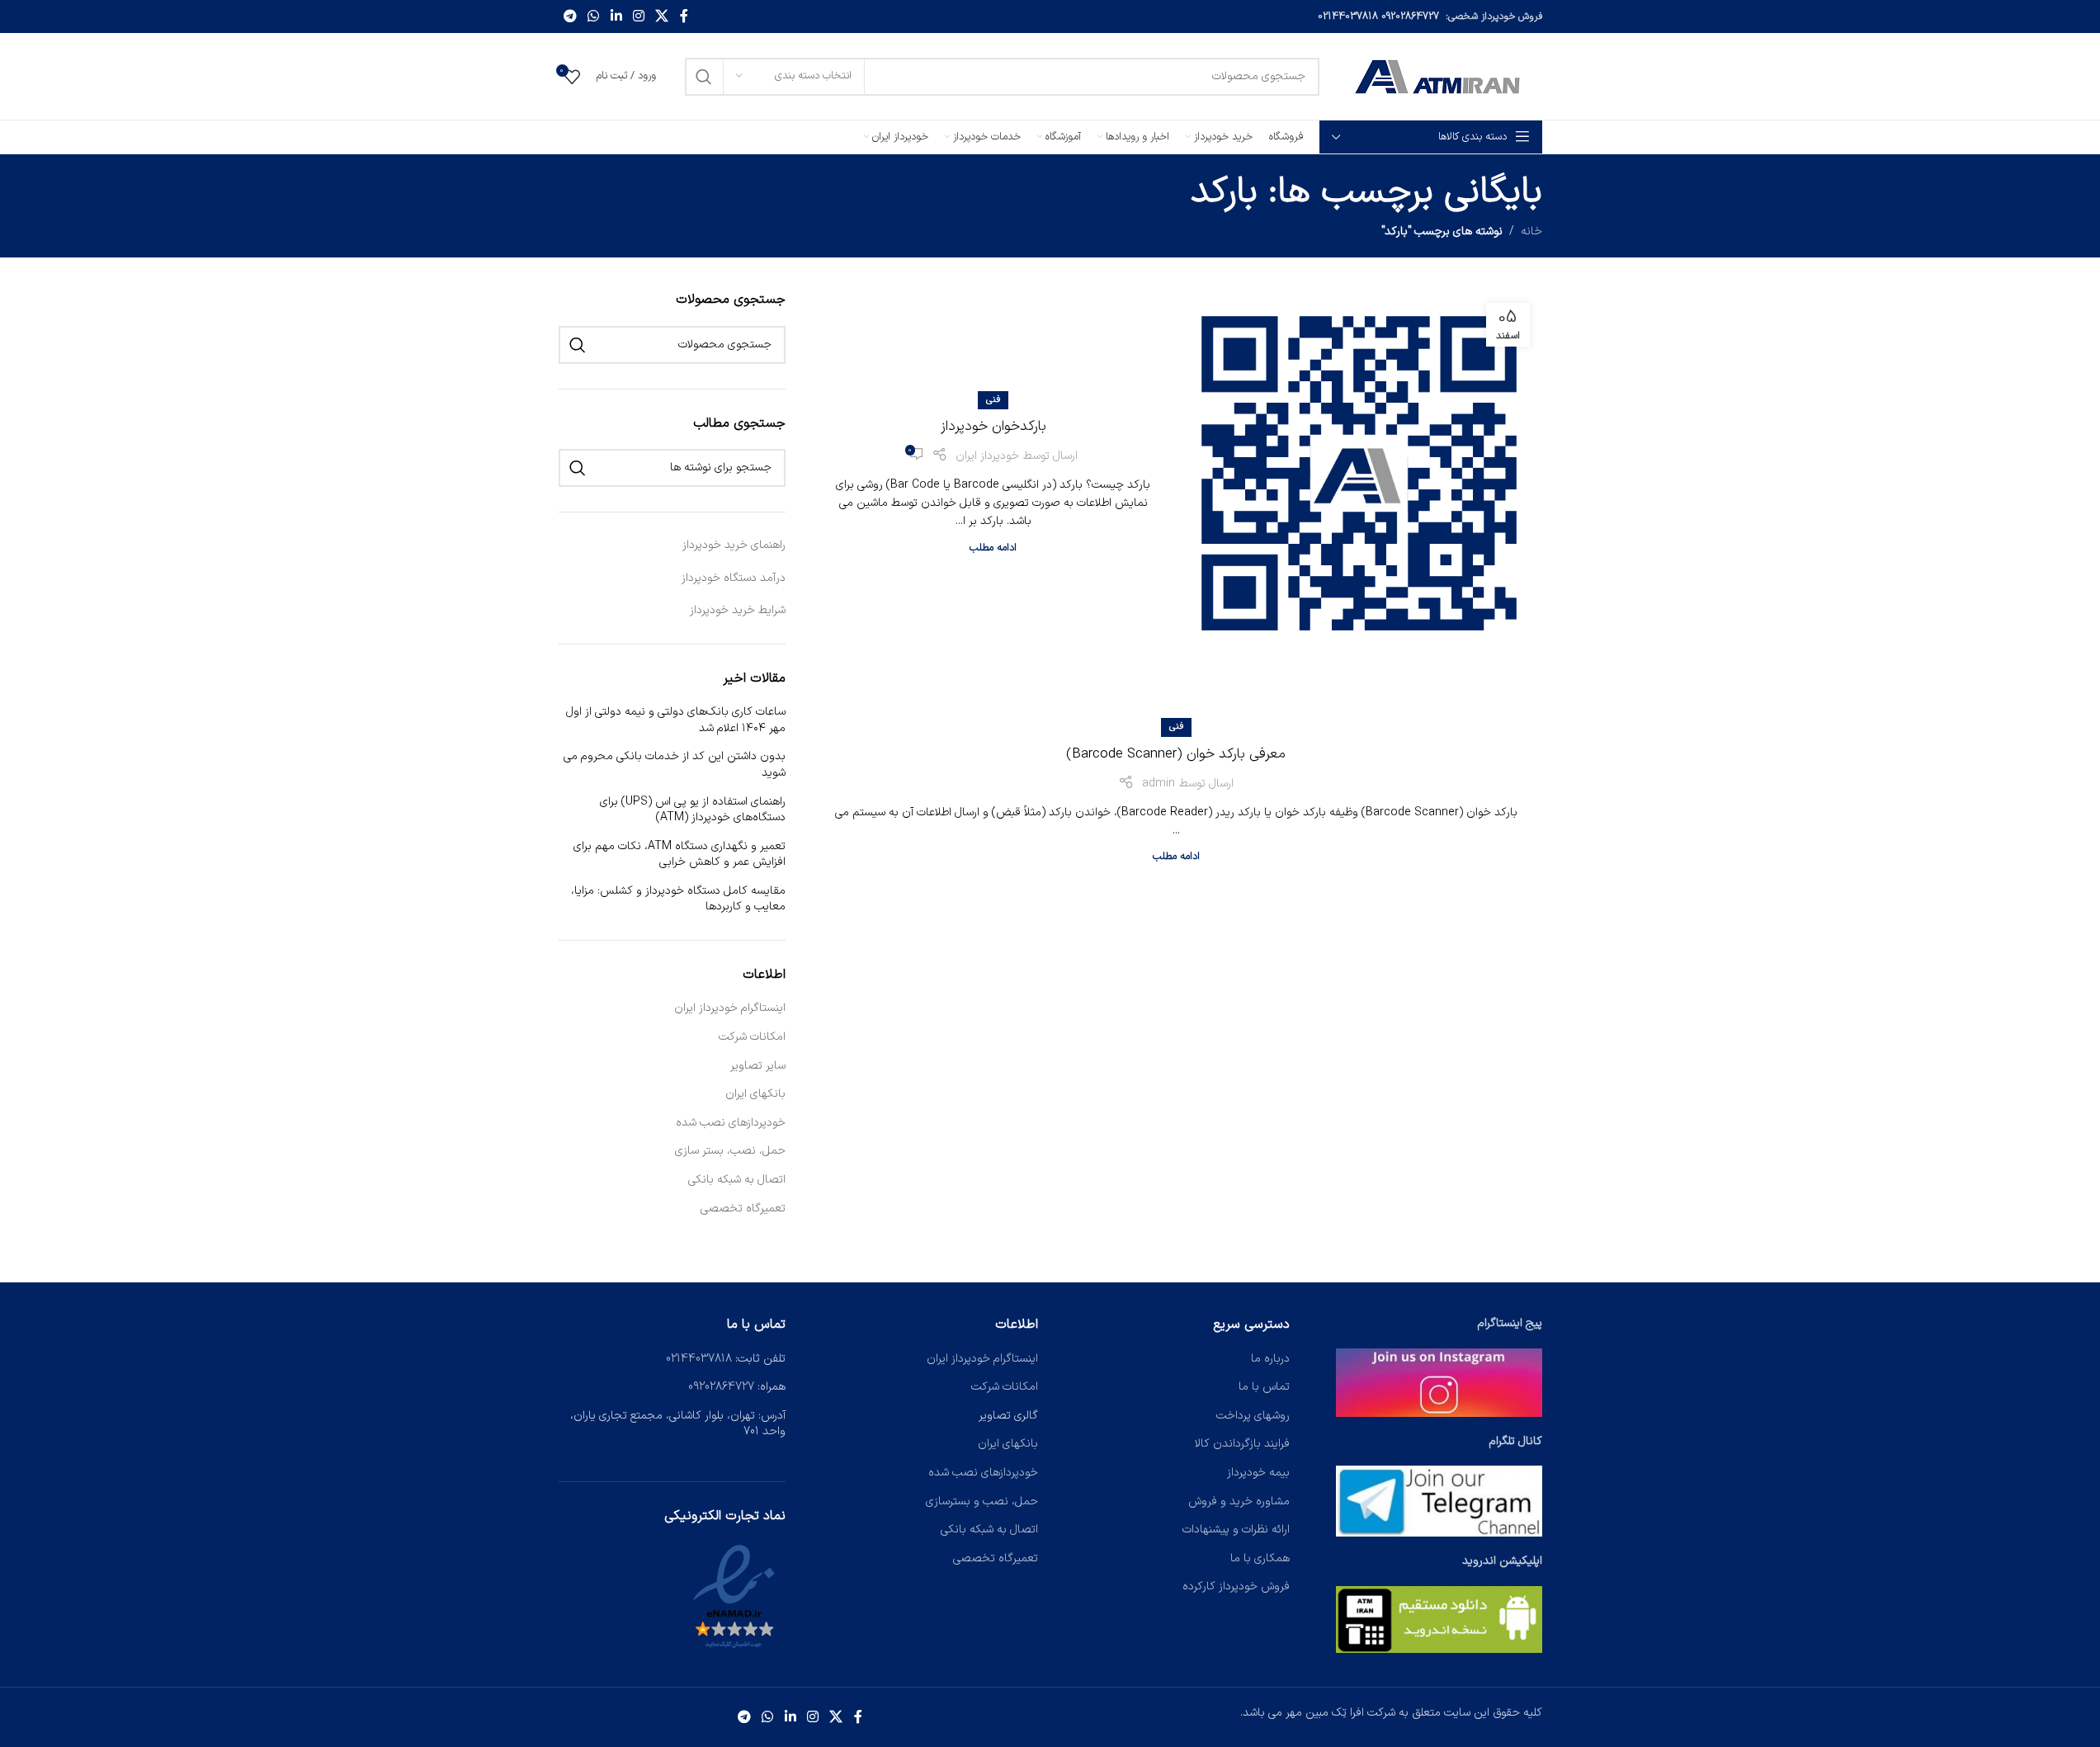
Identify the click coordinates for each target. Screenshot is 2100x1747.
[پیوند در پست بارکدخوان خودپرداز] (1359, 473)
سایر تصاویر (758, 1066)
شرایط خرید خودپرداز (738, 610)
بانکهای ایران (755, 1094)
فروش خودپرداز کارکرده (1236, 1586)
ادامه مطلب (993, 548)
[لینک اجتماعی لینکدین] (616, 17)
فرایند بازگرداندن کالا (1242, 1444)
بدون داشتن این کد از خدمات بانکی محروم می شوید (675, 765)
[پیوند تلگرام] (571, 17)
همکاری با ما (1260, 1558)
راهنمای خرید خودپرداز (734, 545)
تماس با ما (1264, 1387)
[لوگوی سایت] (1439, 76)
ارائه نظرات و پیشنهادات (1236, 1530)
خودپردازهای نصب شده (731, 1123)
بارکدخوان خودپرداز (993, 427)
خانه (1531, 231)
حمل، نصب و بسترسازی (982, 1501)
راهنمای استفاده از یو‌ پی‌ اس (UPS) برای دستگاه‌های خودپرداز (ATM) (693, 810)
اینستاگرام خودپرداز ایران (730, 1008)
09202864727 (1410, 17)
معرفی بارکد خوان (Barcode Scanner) (1176, 754)
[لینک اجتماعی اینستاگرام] (638, 17)
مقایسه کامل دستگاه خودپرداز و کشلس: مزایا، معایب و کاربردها (678, 899)
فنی (993, 400)
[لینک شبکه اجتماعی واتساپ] (594, 17)
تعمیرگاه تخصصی (743, 1209)
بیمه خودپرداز (1258, 1473)
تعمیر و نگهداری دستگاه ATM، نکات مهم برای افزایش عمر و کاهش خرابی (680, 855)
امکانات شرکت (752, 1037)
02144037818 (1348, 17)
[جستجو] (704, 77)
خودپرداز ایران (987, 456)
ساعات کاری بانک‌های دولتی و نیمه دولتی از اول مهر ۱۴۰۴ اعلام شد (676, 720)
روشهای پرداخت (1253, 1416)
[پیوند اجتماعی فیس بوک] (684, 17)
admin (1159, 784)
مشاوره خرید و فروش (1239, 1501)
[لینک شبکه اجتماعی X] (662, 17)
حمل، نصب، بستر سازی (730, 1151)
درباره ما (1270, 1359)
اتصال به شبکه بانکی (737, 1180)
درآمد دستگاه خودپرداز (734, 578)
